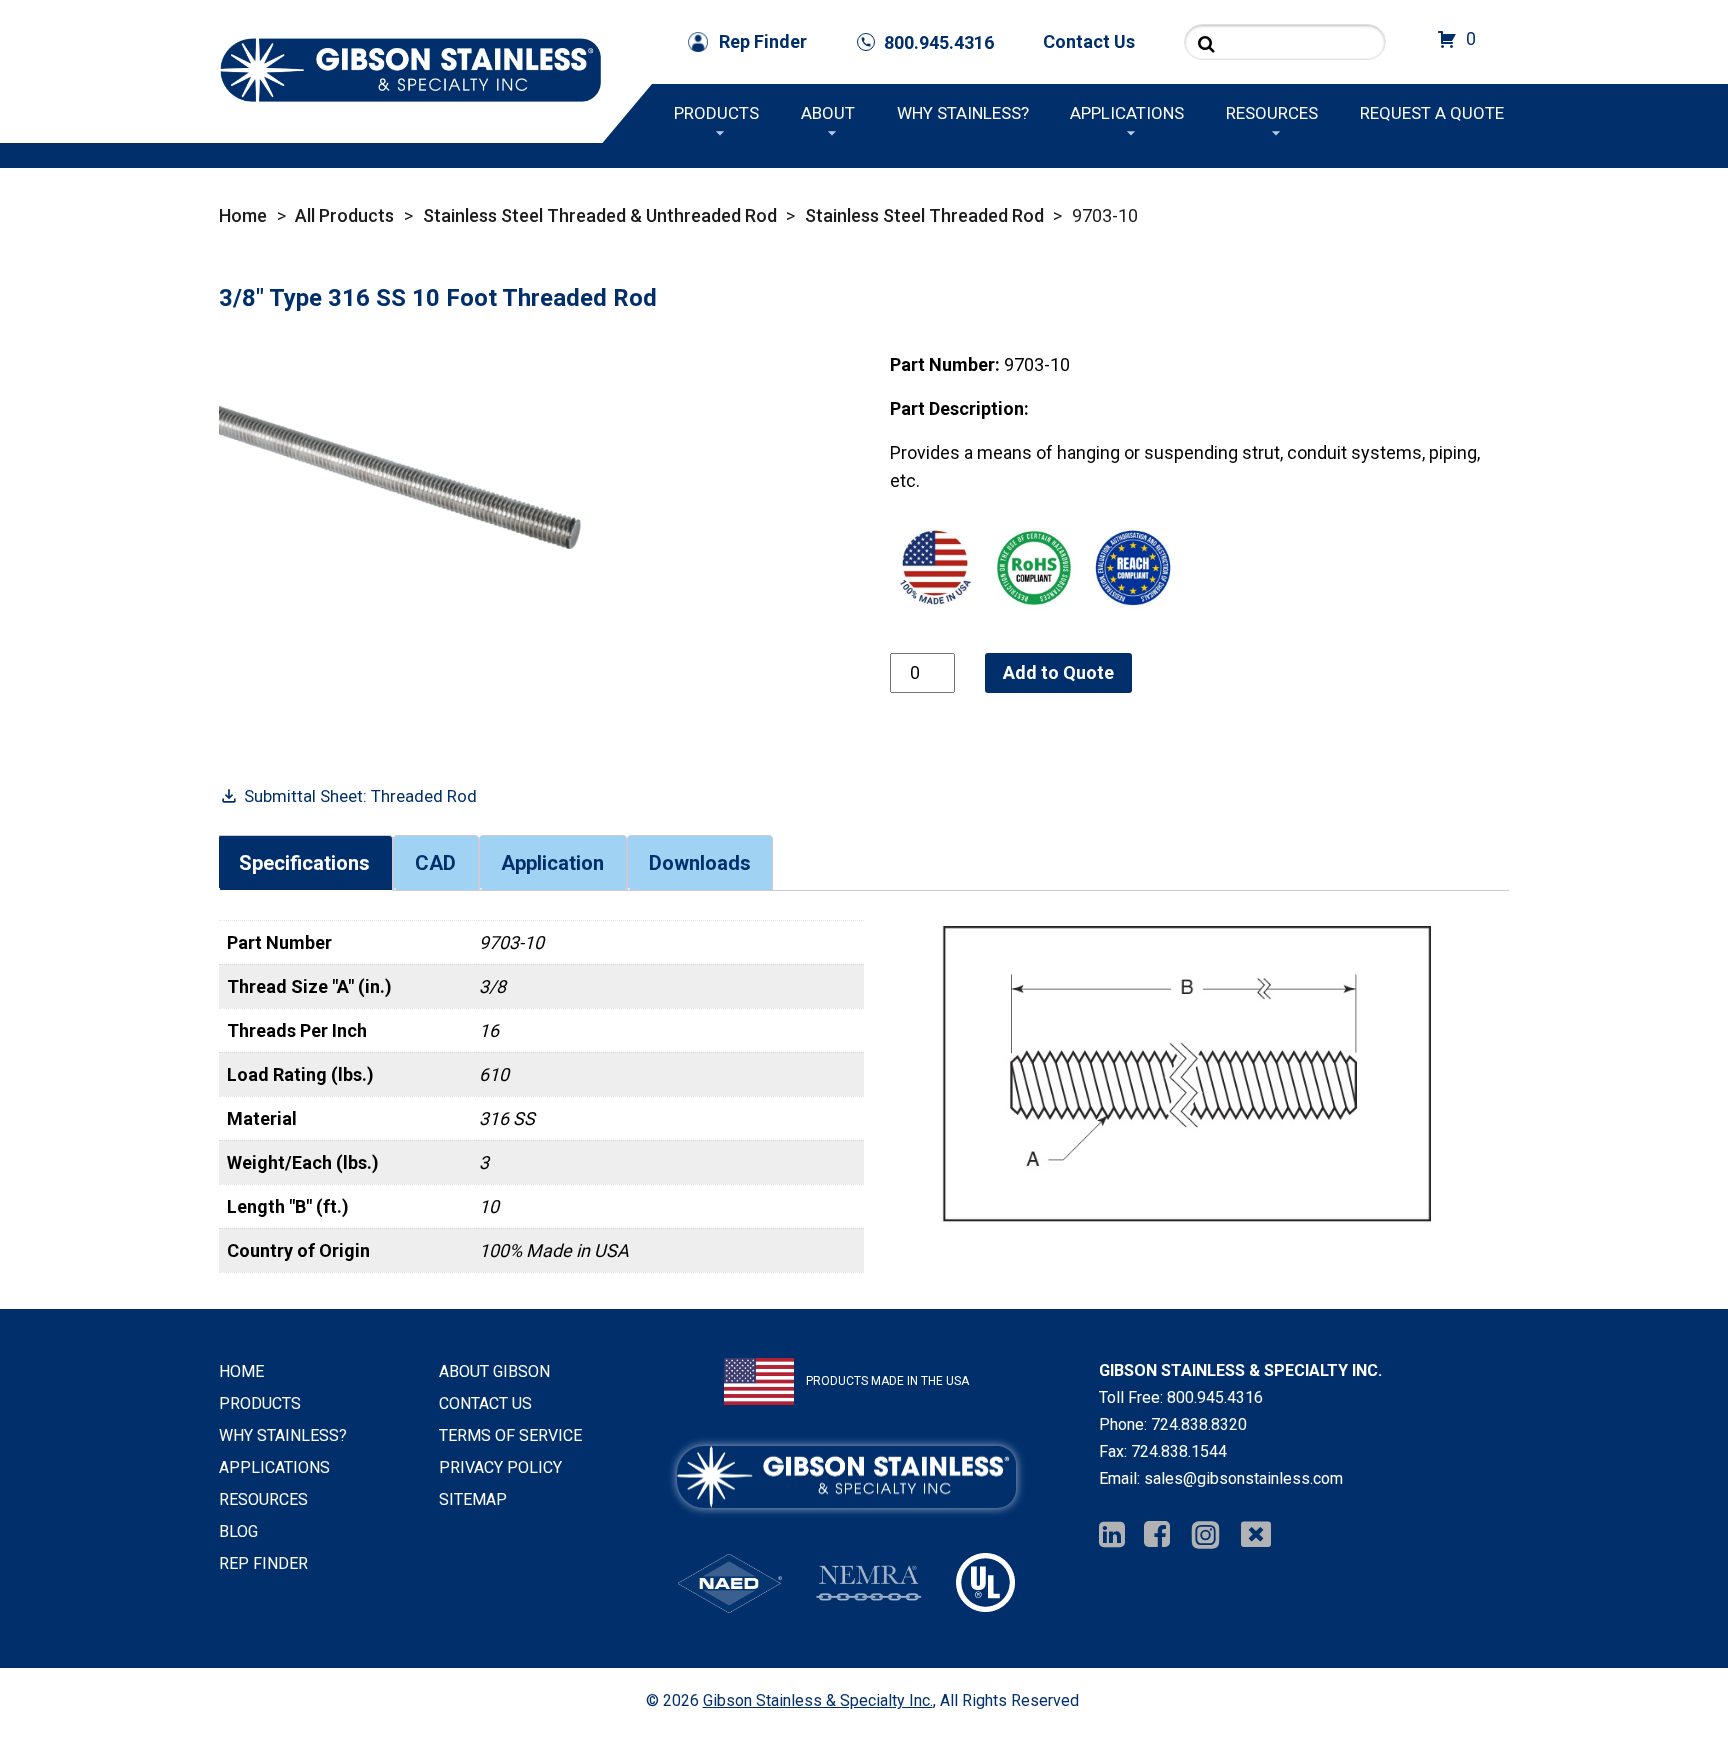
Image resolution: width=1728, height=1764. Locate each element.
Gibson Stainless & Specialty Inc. (818, 1700)
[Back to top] (1660, 1696)
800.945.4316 (1215, 1397)
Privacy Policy (500, 1467)
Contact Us (1089, 41)
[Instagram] (1205, 1536)
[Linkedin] (1112, 1536)
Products (716, 113)
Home (243, 215)
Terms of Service (510, 1435)
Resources (1272, 113)
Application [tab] (552, 863)
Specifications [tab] (304, 863)
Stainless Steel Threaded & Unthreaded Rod (600, 215)
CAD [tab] (435, 863)
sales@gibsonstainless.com (1243, 1478)
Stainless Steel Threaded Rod (924, 215)
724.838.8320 (1199, 1424)
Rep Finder (763, 41)
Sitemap (473, 1499)
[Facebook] (1157, 1536)
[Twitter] (1256, 1536)
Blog (238, 1531)
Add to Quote (1058, 672)
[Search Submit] (1206, 43)
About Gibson (494, 1371)
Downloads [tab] (700, 863)
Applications (1127, 113)
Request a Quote (1432, 113)
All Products (344, 215)
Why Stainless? (963, 113)
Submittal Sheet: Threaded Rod (360, 796)
